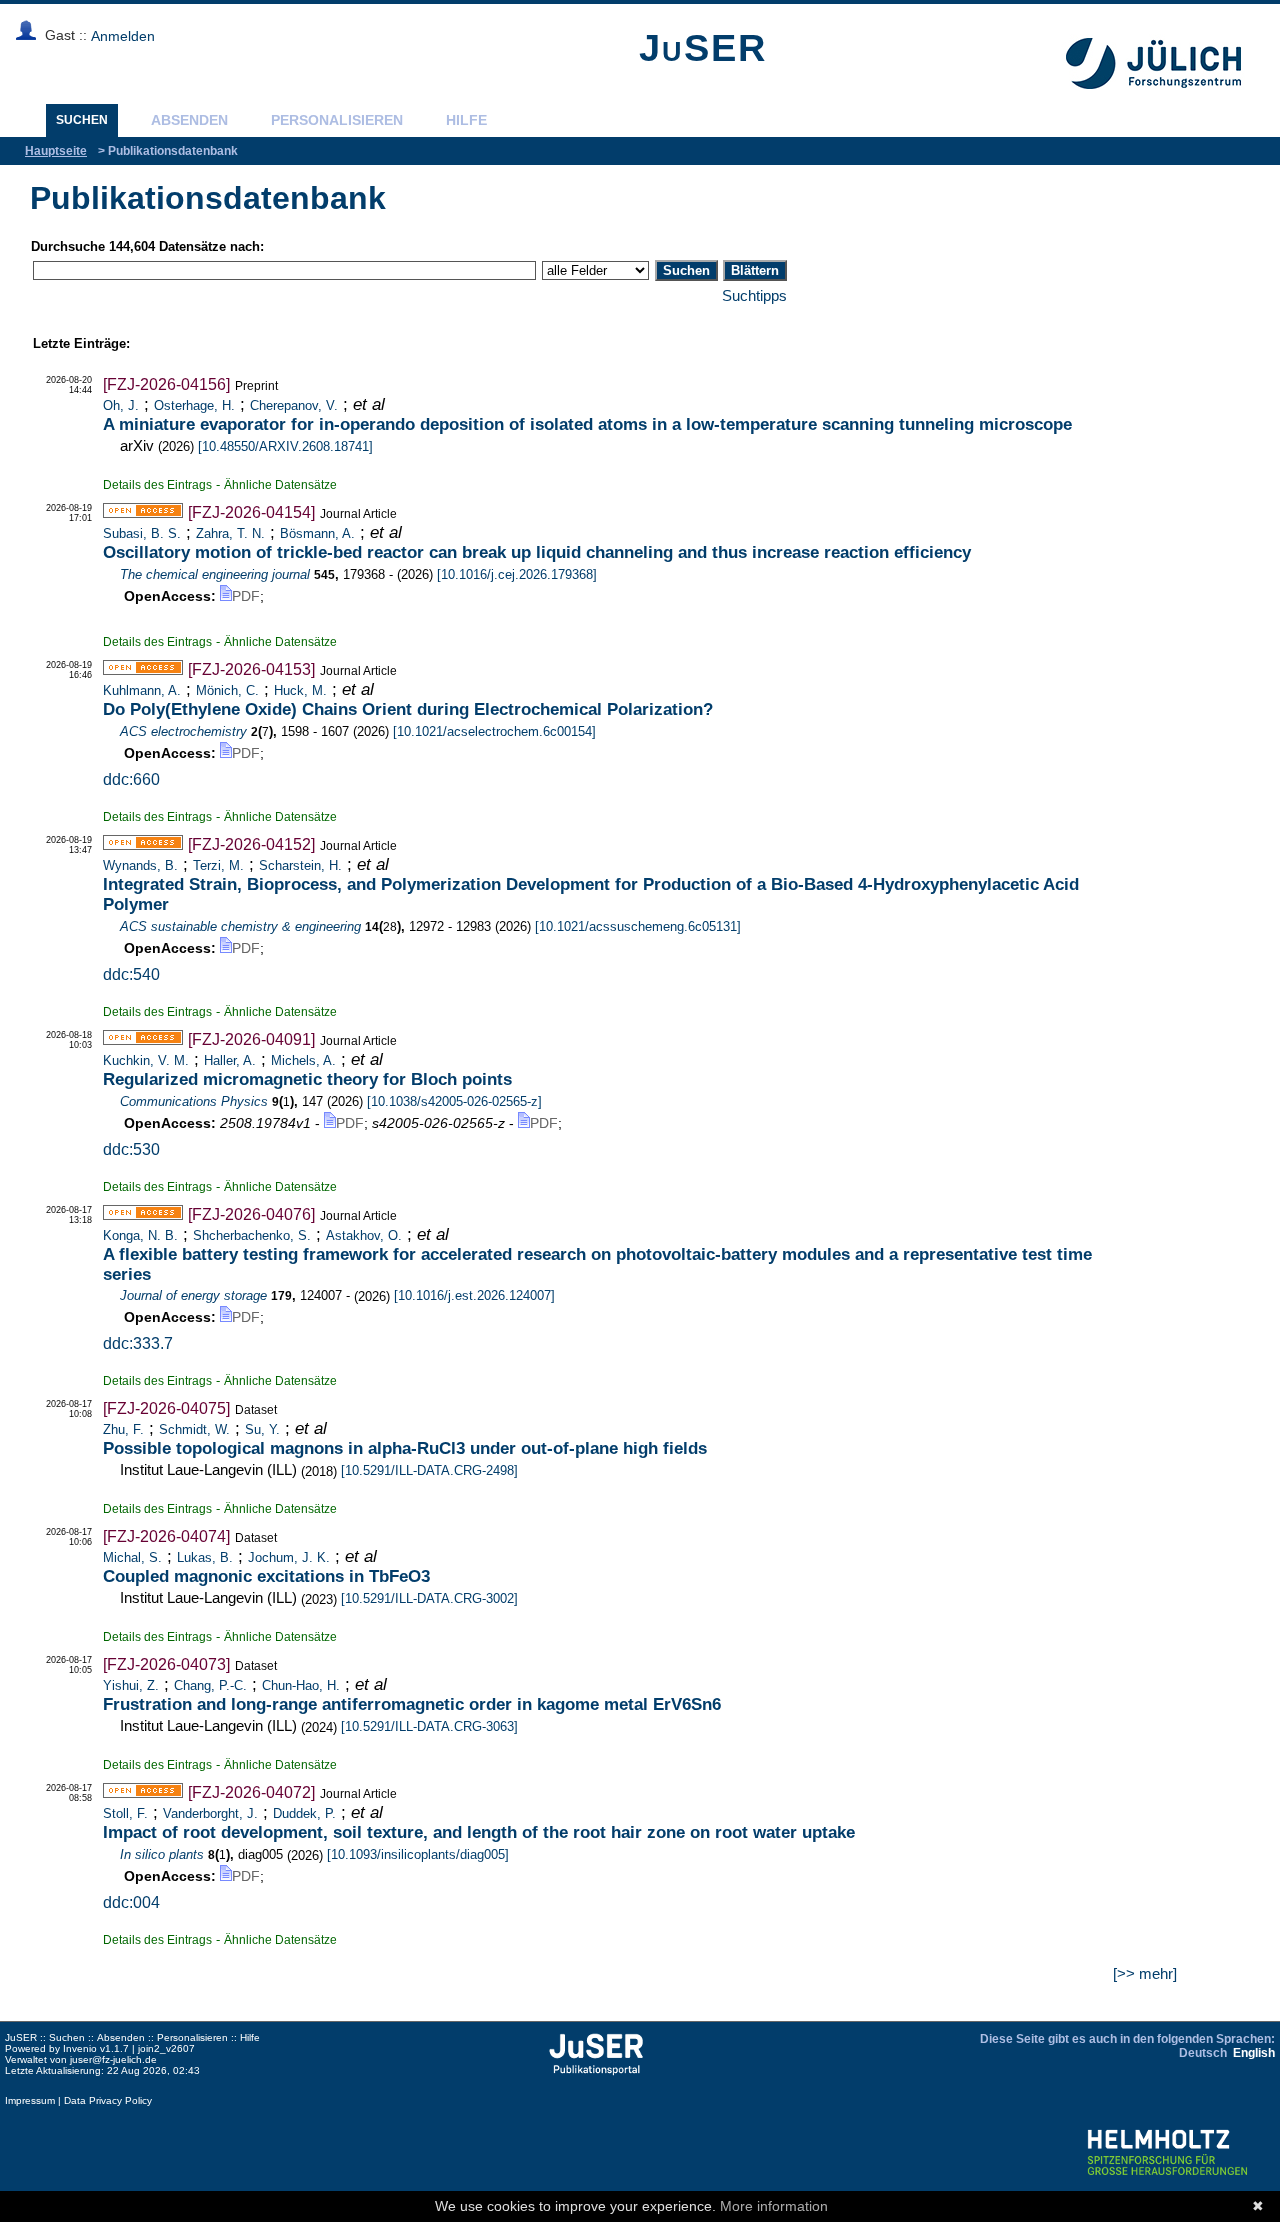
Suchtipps (754, 295)
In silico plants (162, 1854)
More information (774, 2206)
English (1254, 2053)
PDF (246, 596)
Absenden (189, 120)
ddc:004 (131, 1902)
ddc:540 (131, 974)
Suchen (82, 120)
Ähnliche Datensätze (280, 484)
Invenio (80, 2048)
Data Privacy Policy (108, 2100)
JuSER (703, 48)
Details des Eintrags (157, 484)
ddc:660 (131, 779)
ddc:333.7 (138, 1343)
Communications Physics (194, 1101)
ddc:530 (131, 1149)
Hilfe (466, 120)
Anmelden (123, 36)
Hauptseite (56, 151)
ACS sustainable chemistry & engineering (240, 926)
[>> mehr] (1145, 1973)
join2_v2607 (166, 2048)
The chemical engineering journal (215, 574)
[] (285, 446)
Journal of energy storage (193, 1295)
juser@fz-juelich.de (113, 2059)
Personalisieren (337, 120)
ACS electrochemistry (183, 731)
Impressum (30, 2100)
